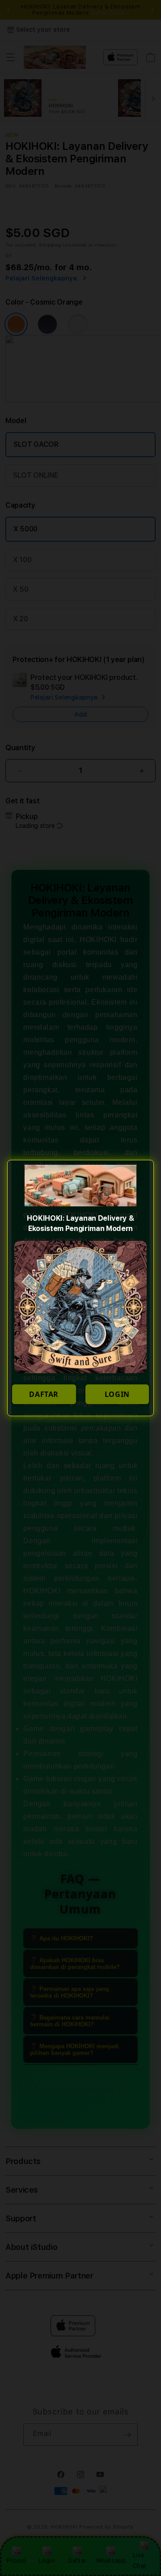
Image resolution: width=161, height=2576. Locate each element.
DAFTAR (44, 1394)
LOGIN (117, 1394)
